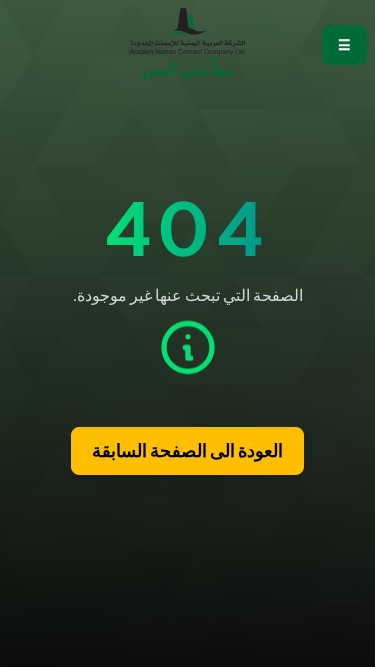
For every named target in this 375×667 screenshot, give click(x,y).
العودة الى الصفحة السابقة (187, 451)
